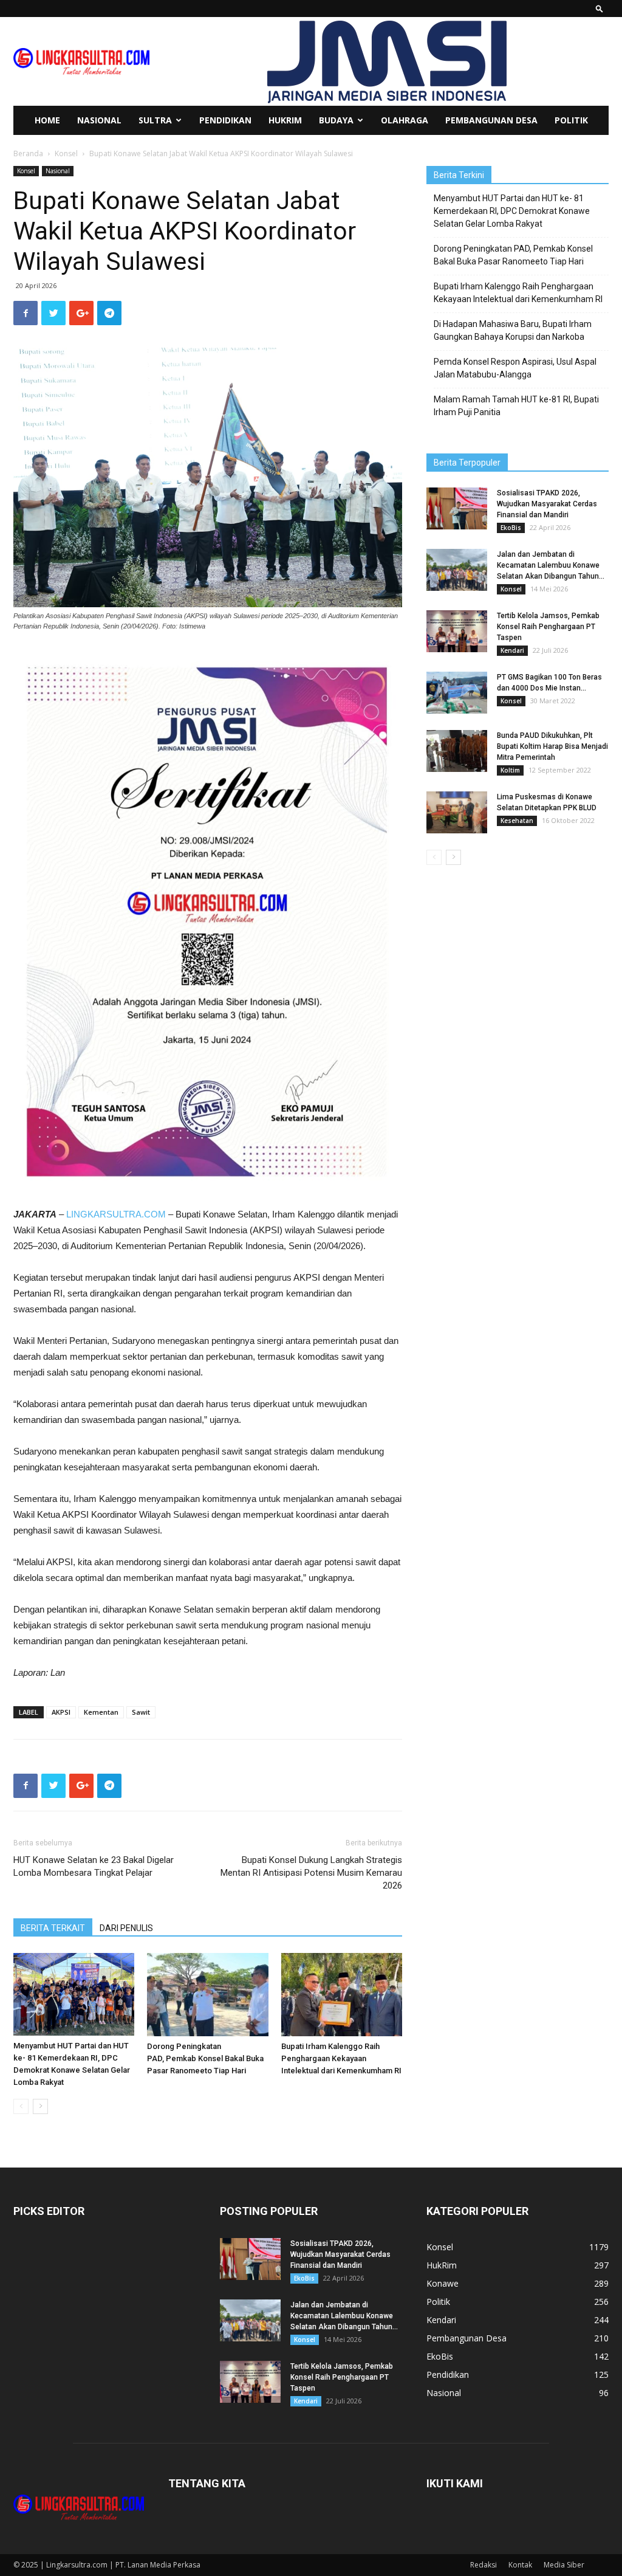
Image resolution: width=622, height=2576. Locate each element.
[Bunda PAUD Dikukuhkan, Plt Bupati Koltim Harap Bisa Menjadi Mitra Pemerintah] (457, 751)
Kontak (520, 2565)
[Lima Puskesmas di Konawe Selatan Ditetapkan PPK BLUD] (457, 812)
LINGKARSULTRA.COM (116, 1214)
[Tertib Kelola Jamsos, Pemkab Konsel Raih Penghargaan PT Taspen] (457, 631)
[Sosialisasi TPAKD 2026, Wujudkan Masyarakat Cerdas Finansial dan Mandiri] (457, 508)
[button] (600, 8)
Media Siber (564, 2565)
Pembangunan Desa (491, 120)
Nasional (99, 120)
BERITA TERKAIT (53, 1928)
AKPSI (61, 1712)
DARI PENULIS (126, 1928)
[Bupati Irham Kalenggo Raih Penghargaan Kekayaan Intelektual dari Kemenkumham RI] (342, 1995)
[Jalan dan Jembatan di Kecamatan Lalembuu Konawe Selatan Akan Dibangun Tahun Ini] (457, 570)
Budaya (336, 120)
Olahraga (405, 120)
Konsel (66, 153)
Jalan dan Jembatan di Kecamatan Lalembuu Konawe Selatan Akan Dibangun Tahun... (551, 565)
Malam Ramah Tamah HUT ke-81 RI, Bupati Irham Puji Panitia (516, 406)
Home (47, 120)
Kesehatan (517, 821)
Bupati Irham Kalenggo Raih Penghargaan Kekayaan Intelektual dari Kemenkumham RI (341, 2058)
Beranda (28, 153)
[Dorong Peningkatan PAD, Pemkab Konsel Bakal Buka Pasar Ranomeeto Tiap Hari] (207, 1995)
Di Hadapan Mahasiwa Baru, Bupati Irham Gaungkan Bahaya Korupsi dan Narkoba (513, 330)
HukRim (285, 120)
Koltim (510, 770)
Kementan (101, 1712)
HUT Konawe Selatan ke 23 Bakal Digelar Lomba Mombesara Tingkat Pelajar (94, 1866)
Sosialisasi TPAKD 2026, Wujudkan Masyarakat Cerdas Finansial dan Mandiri (547, 504)
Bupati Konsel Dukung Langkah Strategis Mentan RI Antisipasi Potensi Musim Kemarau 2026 (311, 1873)
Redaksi (484, 2565)
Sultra (155, 120)
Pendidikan (225, 120)
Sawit (141, 1712)
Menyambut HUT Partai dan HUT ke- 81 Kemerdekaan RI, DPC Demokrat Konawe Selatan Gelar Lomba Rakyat (512, 211)
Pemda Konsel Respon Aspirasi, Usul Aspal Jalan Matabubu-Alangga (515, 368)
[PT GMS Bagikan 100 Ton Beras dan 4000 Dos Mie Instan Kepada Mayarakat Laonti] (457, 693)
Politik (571, 120)
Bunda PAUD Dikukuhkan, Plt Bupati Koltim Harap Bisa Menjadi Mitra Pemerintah (552, 746)
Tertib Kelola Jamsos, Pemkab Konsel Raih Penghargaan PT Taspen (548, 627)
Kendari (512, 650)
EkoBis (511, 528)
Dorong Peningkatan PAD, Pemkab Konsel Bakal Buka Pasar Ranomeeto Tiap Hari (205, 2058)
